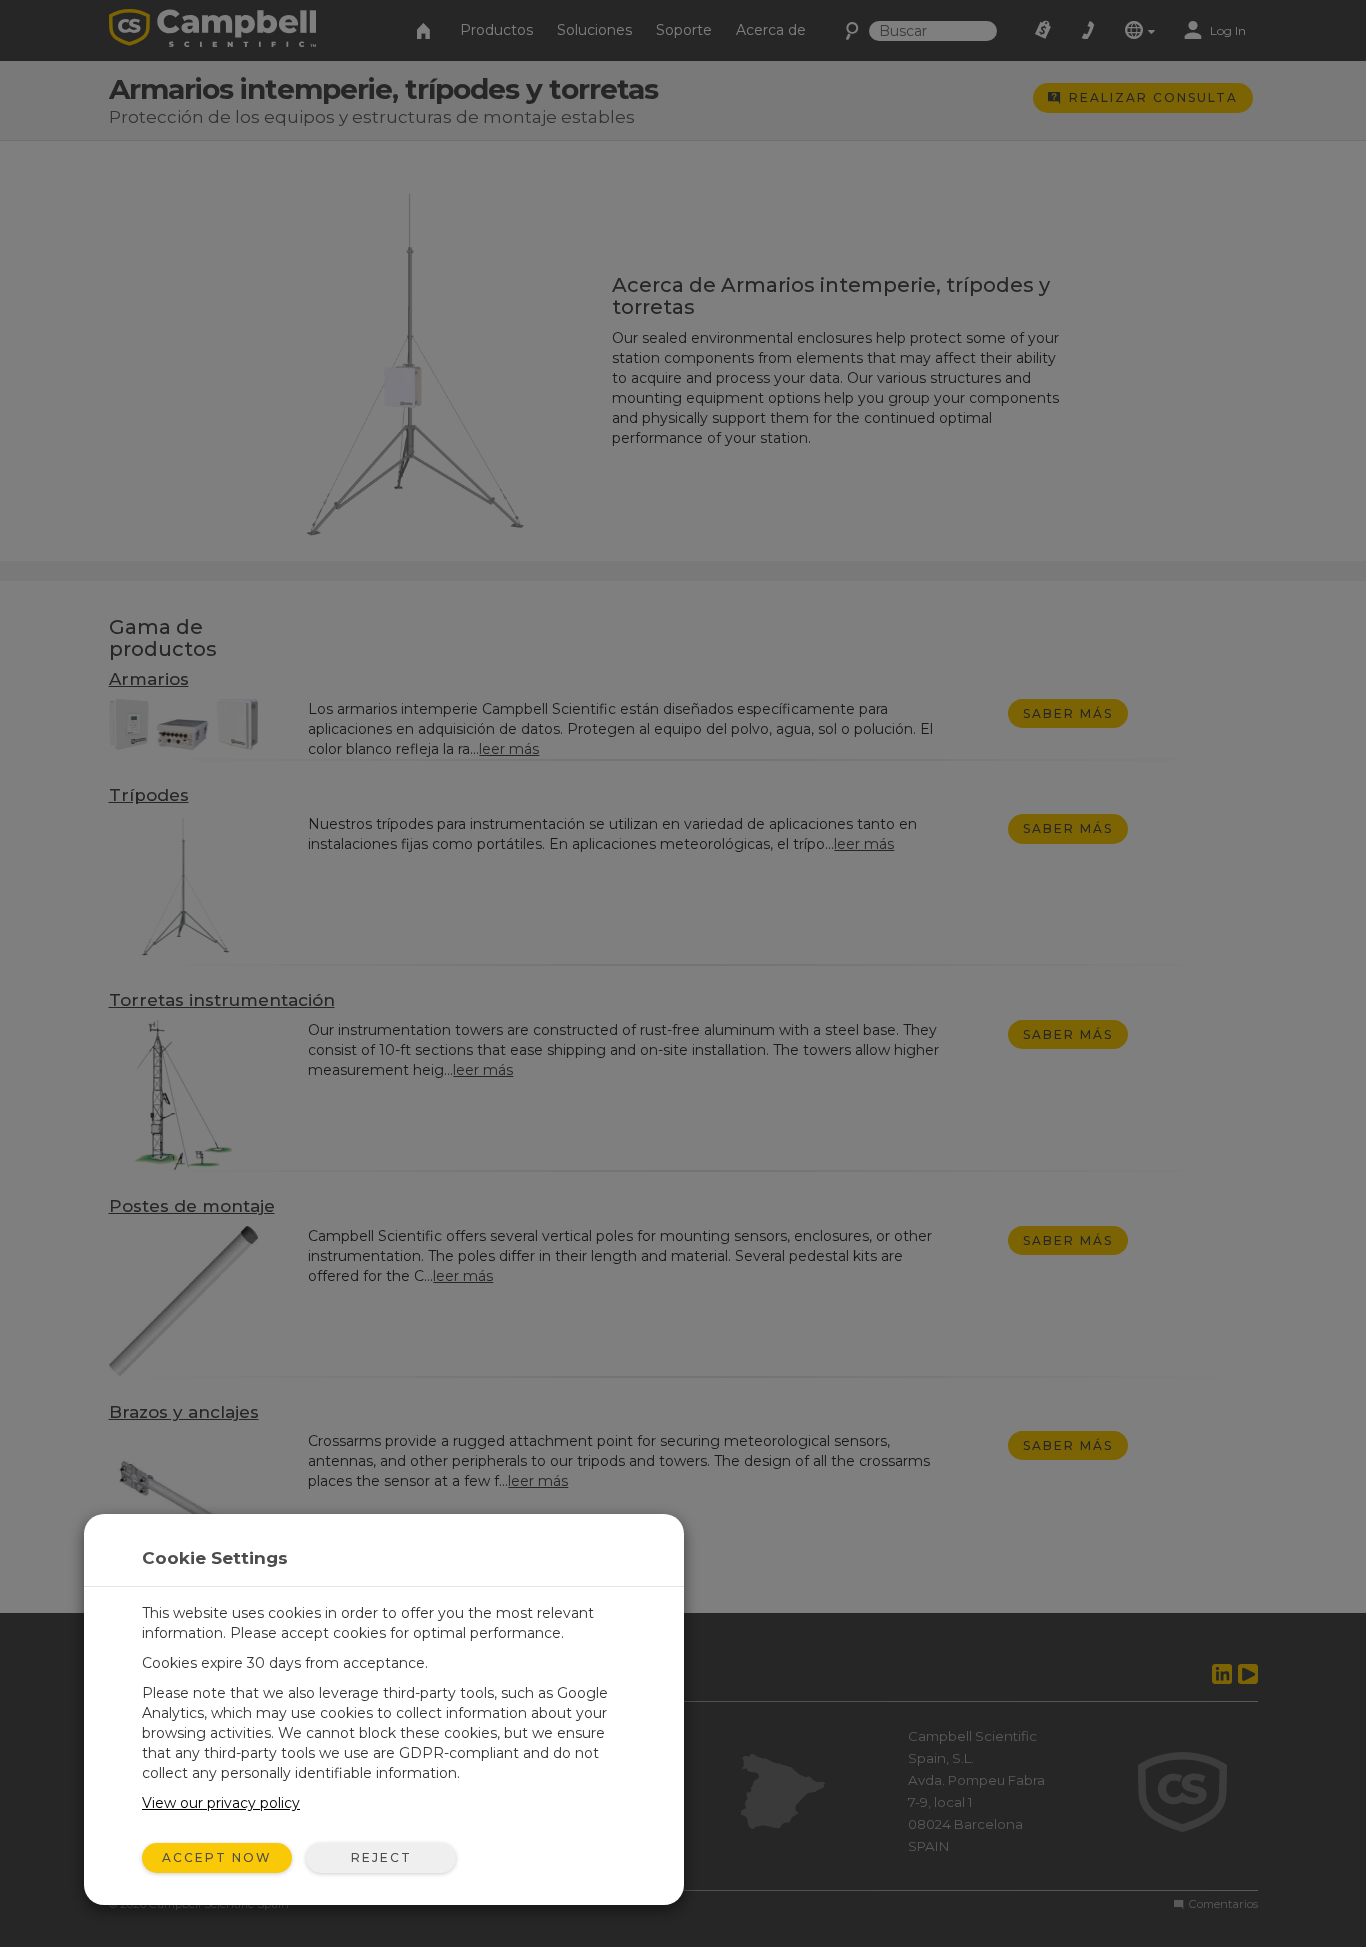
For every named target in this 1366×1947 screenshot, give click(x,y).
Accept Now (217, 1857)
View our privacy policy (221, 1803)
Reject (381, 1857)
